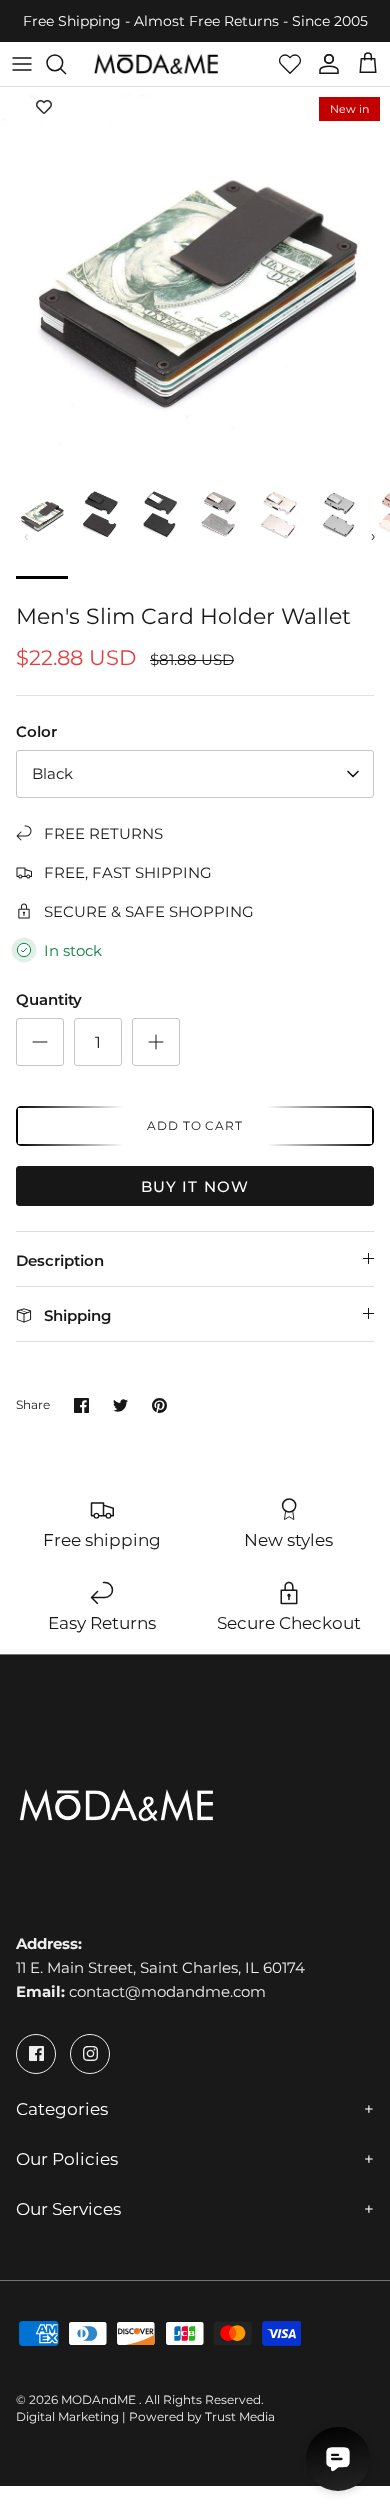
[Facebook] (36, 2054)
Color (36, 731)
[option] (195, 282)
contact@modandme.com (167, 1991)
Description (60, 1260)
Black (52, 773)
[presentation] (27, 536)
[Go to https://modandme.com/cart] (368, 64)
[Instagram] (90, 2054)
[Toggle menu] (22, 64)
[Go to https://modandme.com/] (156, 64)
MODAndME (100, 2399)
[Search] (66, 64)
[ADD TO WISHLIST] (44, 107)
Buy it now (195, 1186)
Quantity (49, 999)
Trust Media (240, 2416)
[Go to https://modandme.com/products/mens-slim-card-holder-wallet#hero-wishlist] (290, 64)
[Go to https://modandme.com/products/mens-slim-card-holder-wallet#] (40, 1042)
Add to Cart (195, 1125)
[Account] (324, 64)
